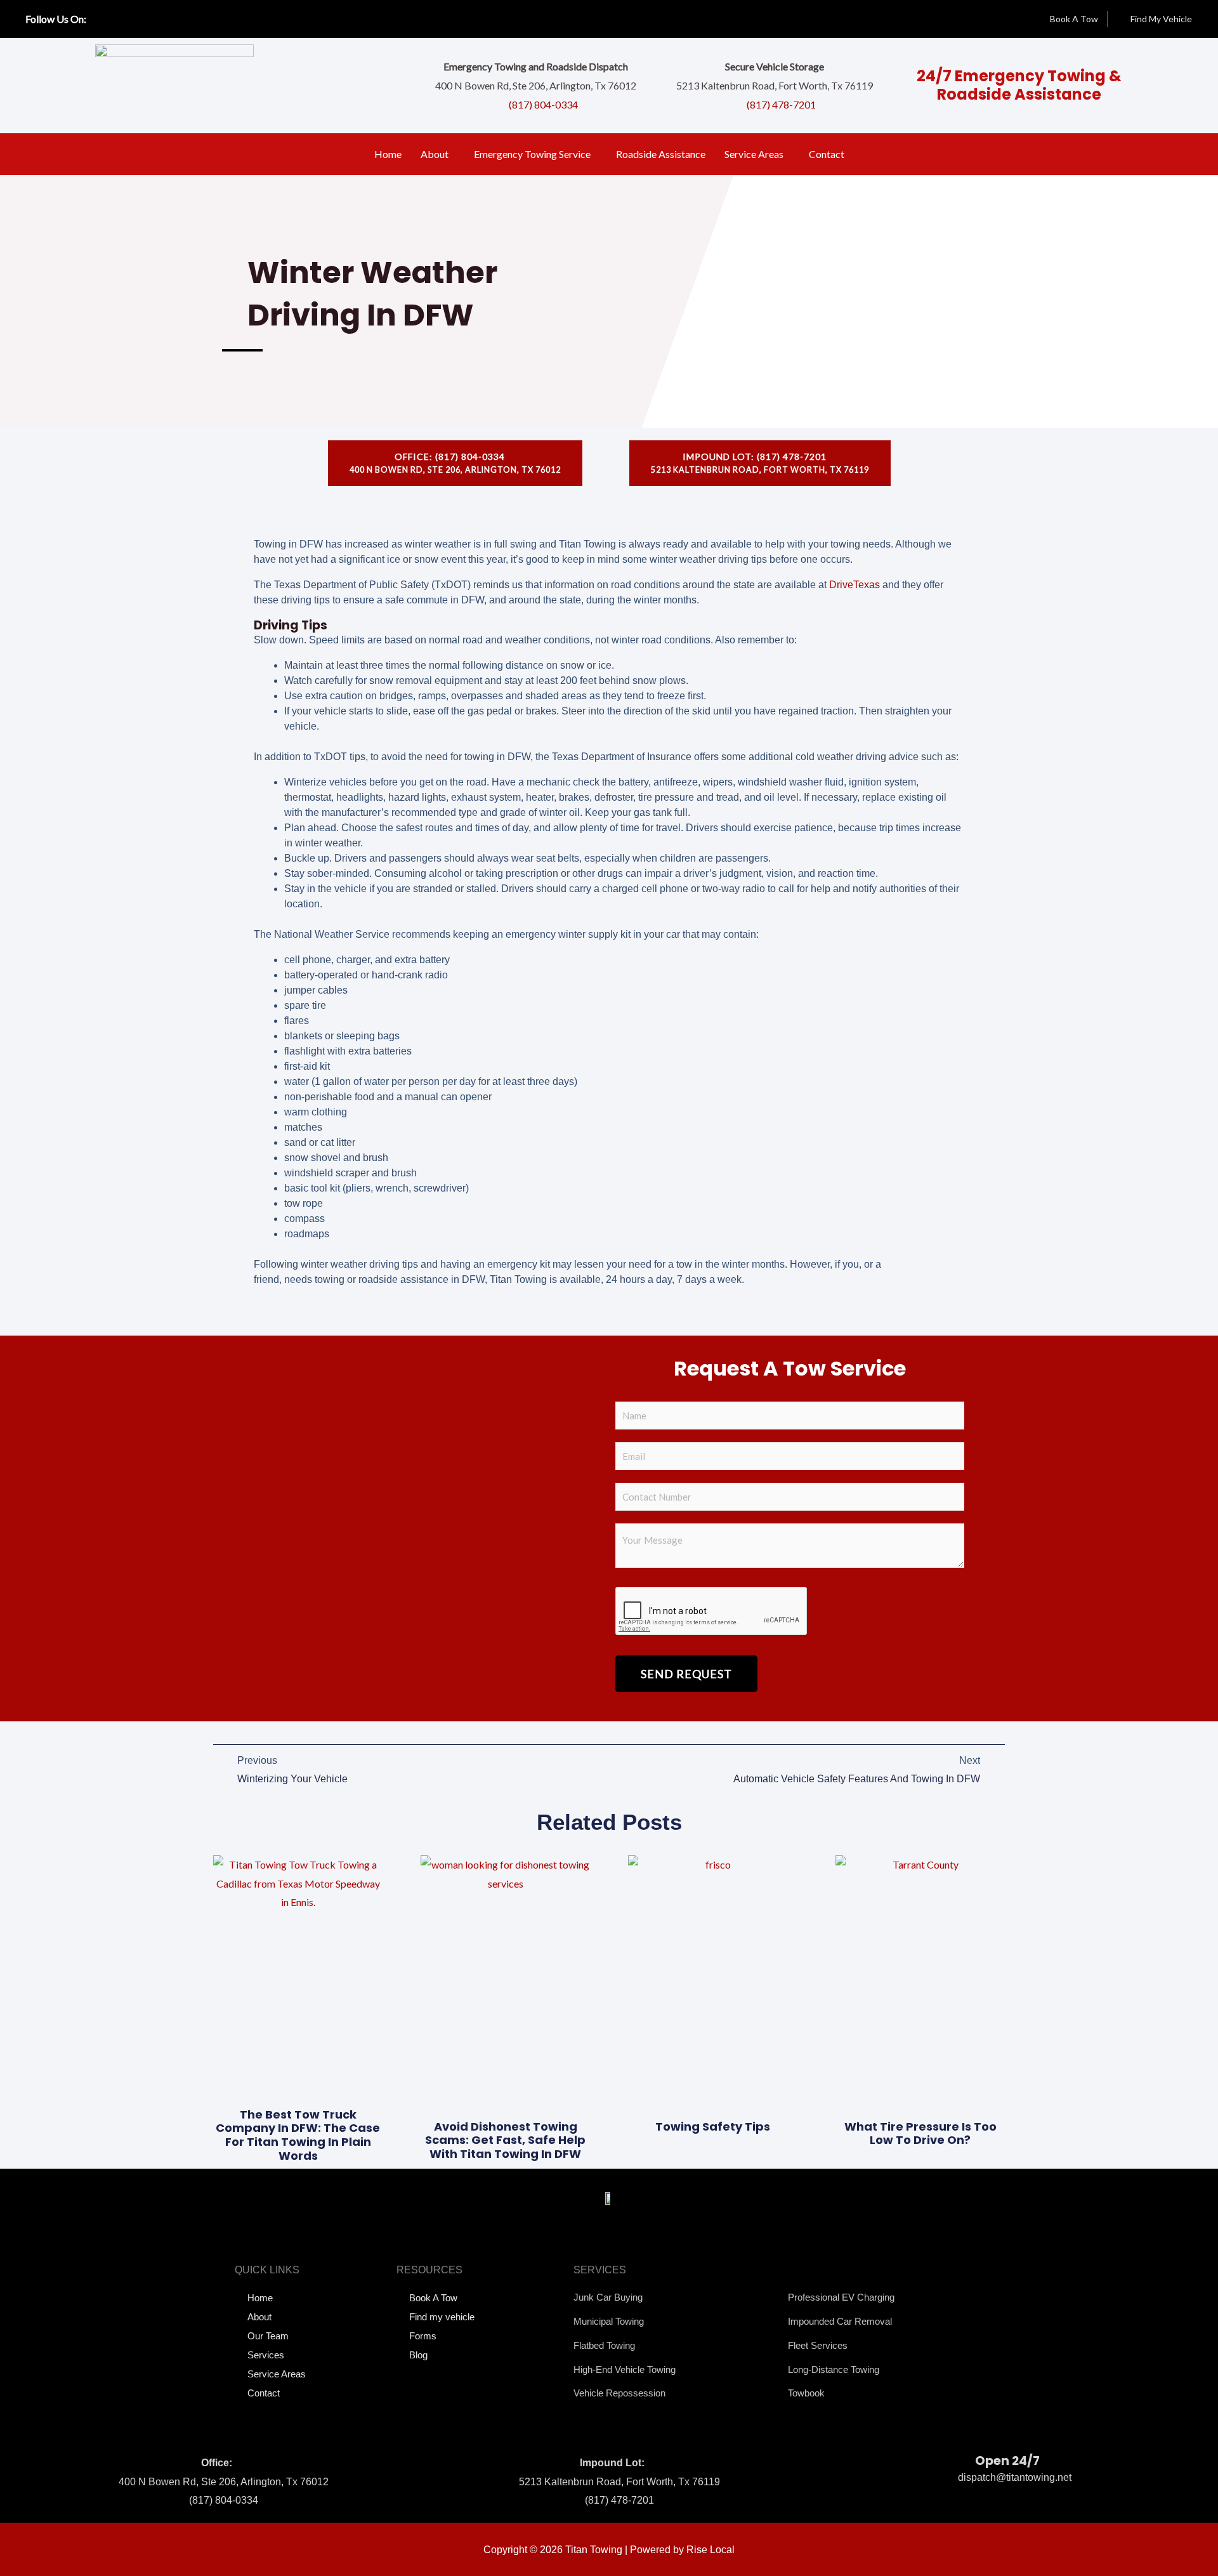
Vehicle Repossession (619, 2393)
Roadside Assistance (661, 154)
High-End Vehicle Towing (625, 2369)
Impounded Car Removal (840, 2321)
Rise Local (710, 2550)
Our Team (268, 2336)
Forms (423, 2336)
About (435, 154)
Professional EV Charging (841, 2297)
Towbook (806, 2393)
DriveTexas (855, 585)
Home (388, 154)
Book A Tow (433, 2298)
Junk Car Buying (608, 2297)
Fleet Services (818, 2345)
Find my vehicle (442, 2317)
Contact (827, 154)
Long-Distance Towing (834, 2369)
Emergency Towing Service (532, 154)
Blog (418, 2355)
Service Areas (754, 154)
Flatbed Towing (604, 2345)
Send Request (686, 1674)
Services (266, 2355)
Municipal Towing (609, 2321)
